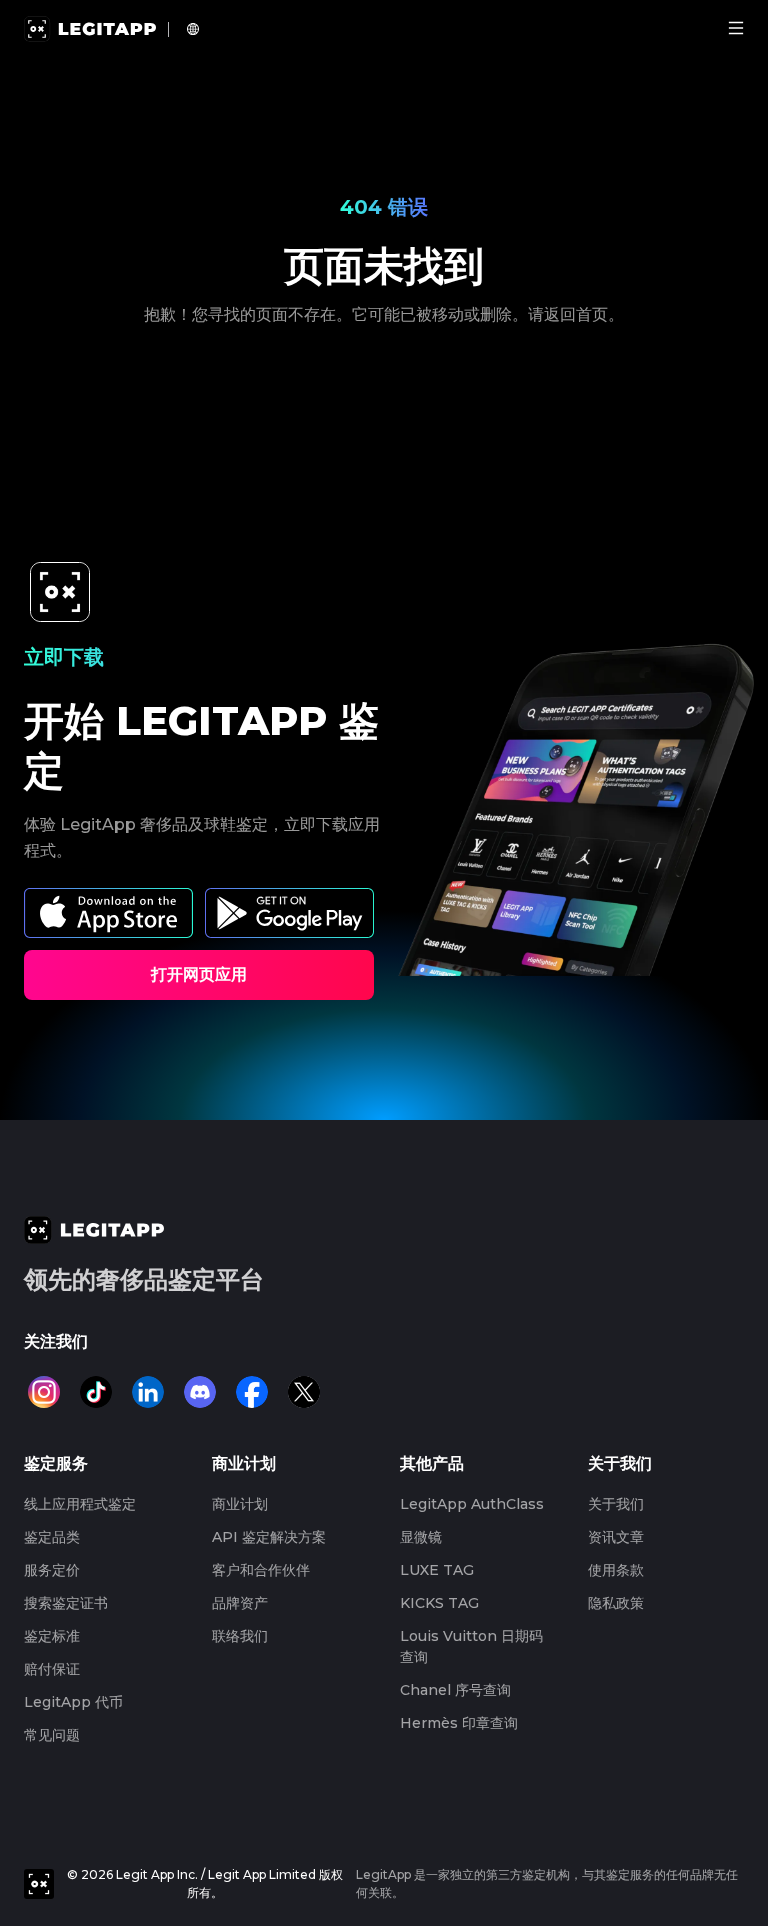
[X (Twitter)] (304, 1392)
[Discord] (200, 1392)
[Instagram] (44, 1392)
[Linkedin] (148, 1392)
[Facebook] (252, 1392)
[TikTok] (96, 1392)
